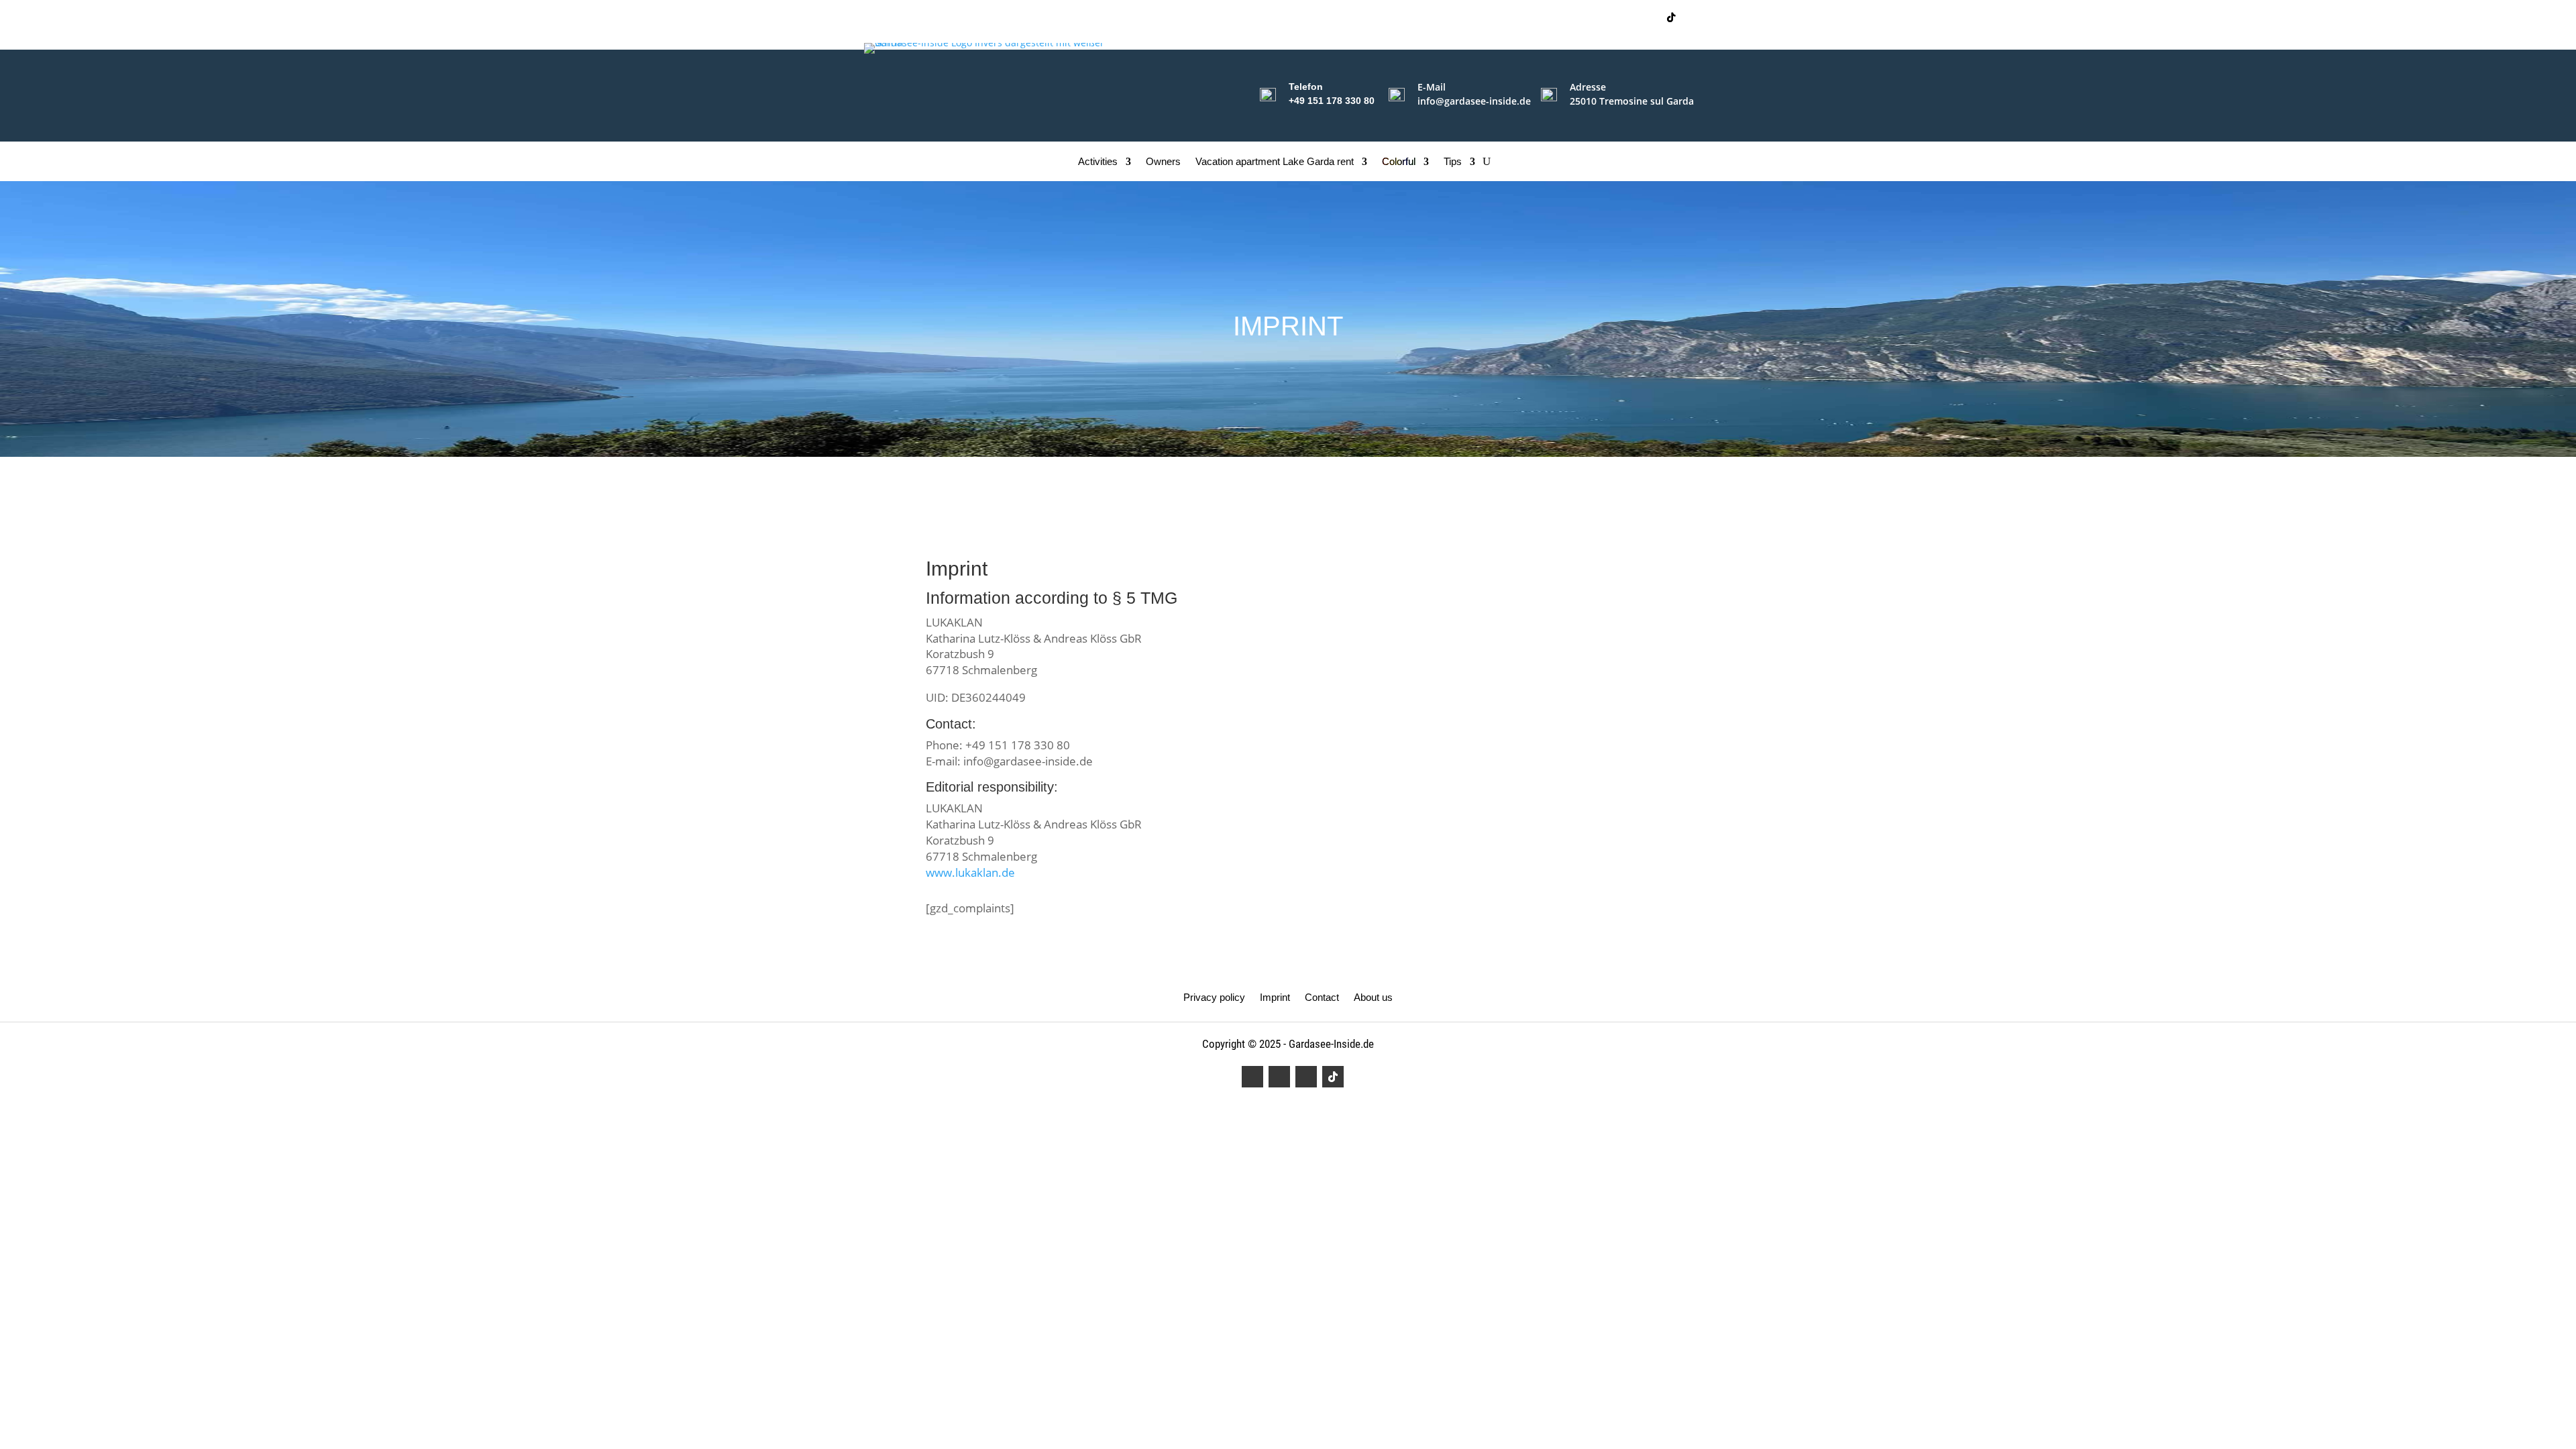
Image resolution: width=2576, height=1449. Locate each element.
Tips (1453, 162)
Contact (1322, 998)
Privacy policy (1214, 998)
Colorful (1399, 162)
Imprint (1275, 998)
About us (1373, 998)
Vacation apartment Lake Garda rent (1275, 162)
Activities (1098, 162)
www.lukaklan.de (970, 872)
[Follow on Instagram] (1623, 17)
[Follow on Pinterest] (1647, 17)
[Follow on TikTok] (1671, 17)
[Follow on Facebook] (1599, 17)
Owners (1163, 162)
